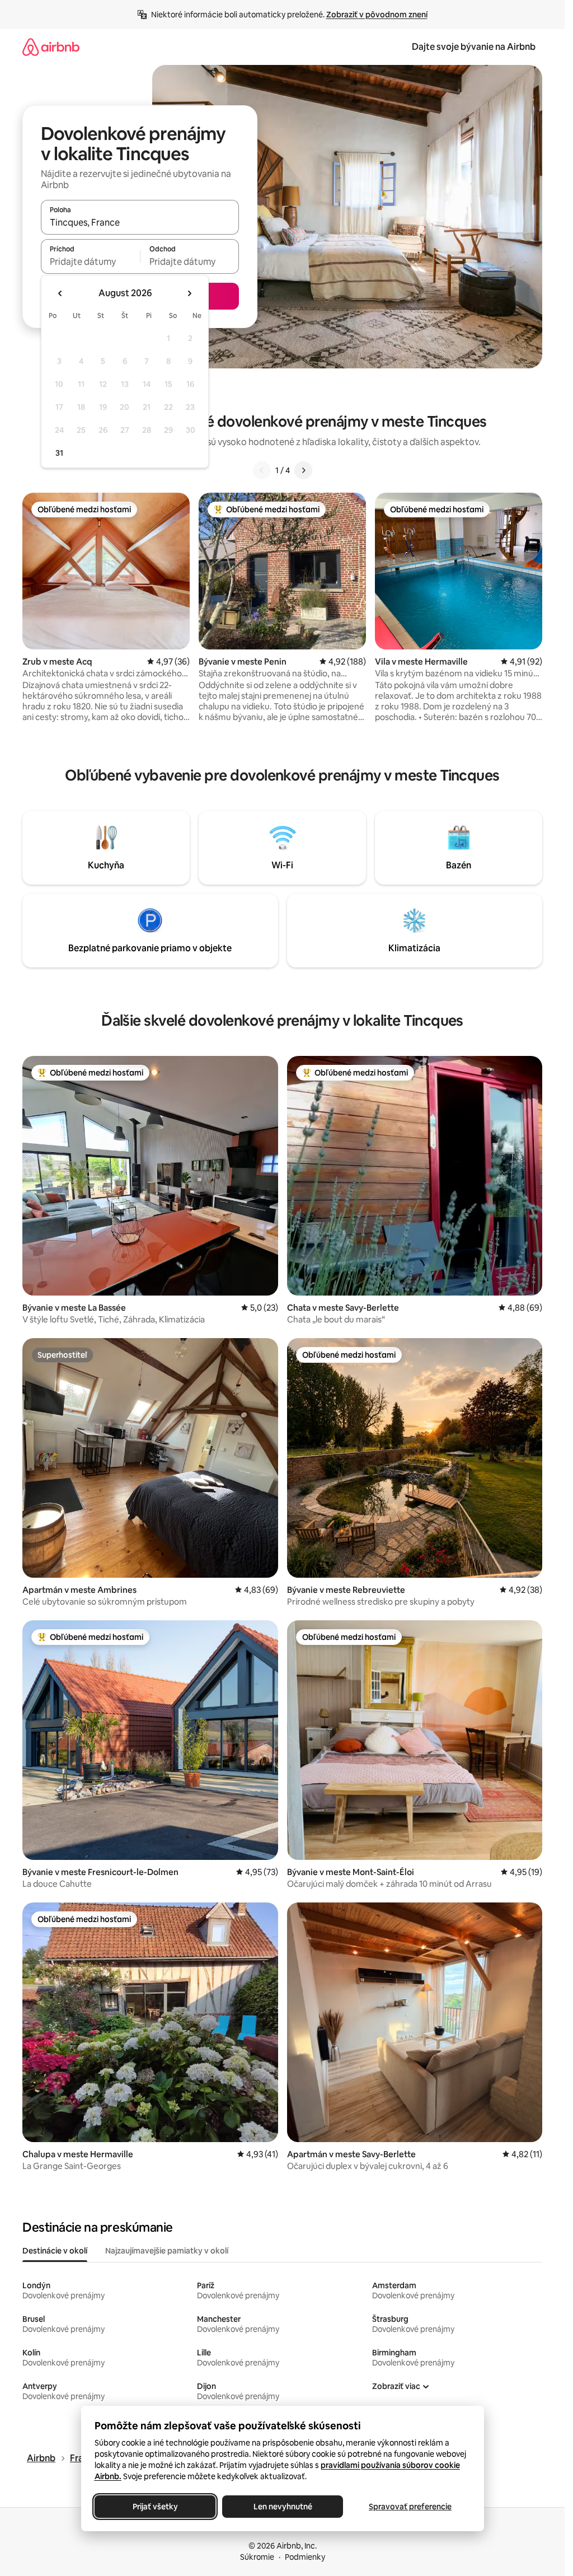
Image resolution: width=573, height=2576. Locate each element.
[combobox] (140, 222)
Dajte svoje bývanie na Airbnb (474, 47)
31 (59, 453)
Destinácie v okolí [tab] (55, 2251)
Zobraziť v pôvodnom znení (377, 15)
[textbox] (90, 261)
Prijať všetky (155, 2507)
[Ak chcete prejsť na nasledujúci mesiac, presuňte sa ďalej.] (189, 293)
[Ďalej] (303, 470)
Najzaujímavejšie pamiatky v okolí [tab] (167, 2251)
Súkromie (257, 2557)
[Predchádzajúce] (262, 470)
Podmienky (305, 2557)
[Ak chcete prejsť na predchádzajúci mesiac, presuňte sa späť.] (60, 293)
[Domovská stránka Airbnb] (51, 47)
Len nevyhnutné (282, 2507)
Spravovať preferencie (410, 2507)
